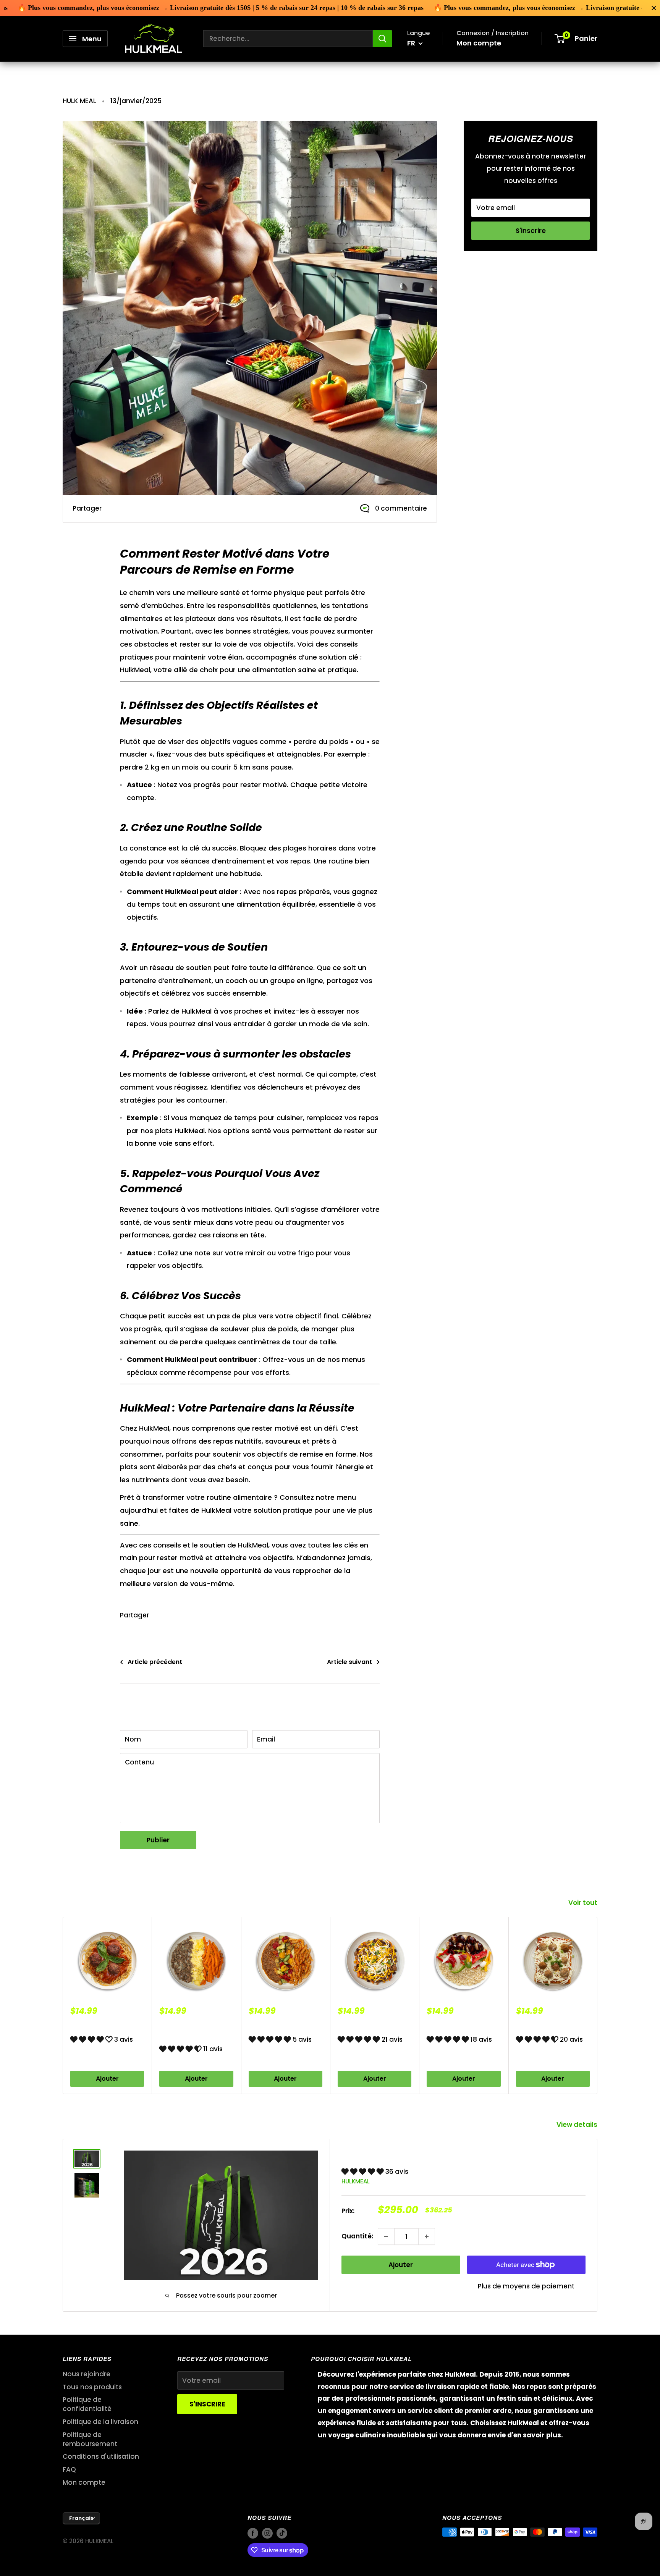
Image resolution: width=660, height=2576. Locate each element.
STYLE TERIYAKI (452, 2025)
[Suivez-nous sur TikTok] (498, 297)
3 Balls (83, 2025)
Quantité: (357, 2236)
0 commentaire (401, 508)
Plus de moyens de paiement (526, 2286)
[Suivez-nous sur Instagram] (484, 297)
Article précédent (155, 1662)
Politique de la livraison (100, 2422)
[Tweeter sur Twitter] (144, 509)
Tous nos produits (92, 2387)
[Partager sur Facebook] (115, 509)
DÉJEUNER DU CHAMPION (182, 2030)
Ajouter (107, 2078)
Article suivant (349, 1662)
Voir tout (584, 1903)
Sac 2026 (367, 2154)
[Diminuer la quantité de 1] (386, 2236)
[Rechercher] (382, 39)
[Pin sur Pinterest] (129, 509)
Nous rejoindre (87, 2374)
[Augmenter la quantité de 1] (427, 2236)
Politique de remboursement (90, 2439)
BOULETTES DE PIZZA (550, 2025)
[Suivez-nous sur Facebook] (469, 297)
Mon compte (479, 43)
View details (578, 2125)
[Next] (598, 2005)
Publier (158, 1840)
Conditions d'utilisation (101, 2456)
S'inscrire (531, 231)
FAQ (69, 2469)
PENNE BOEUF (271, 2025)
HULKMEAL (356, 2181)
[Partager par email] (158, 509)
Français (81, 2518)
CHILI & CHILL (359, 2025)
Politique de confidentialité (87, 2404)
